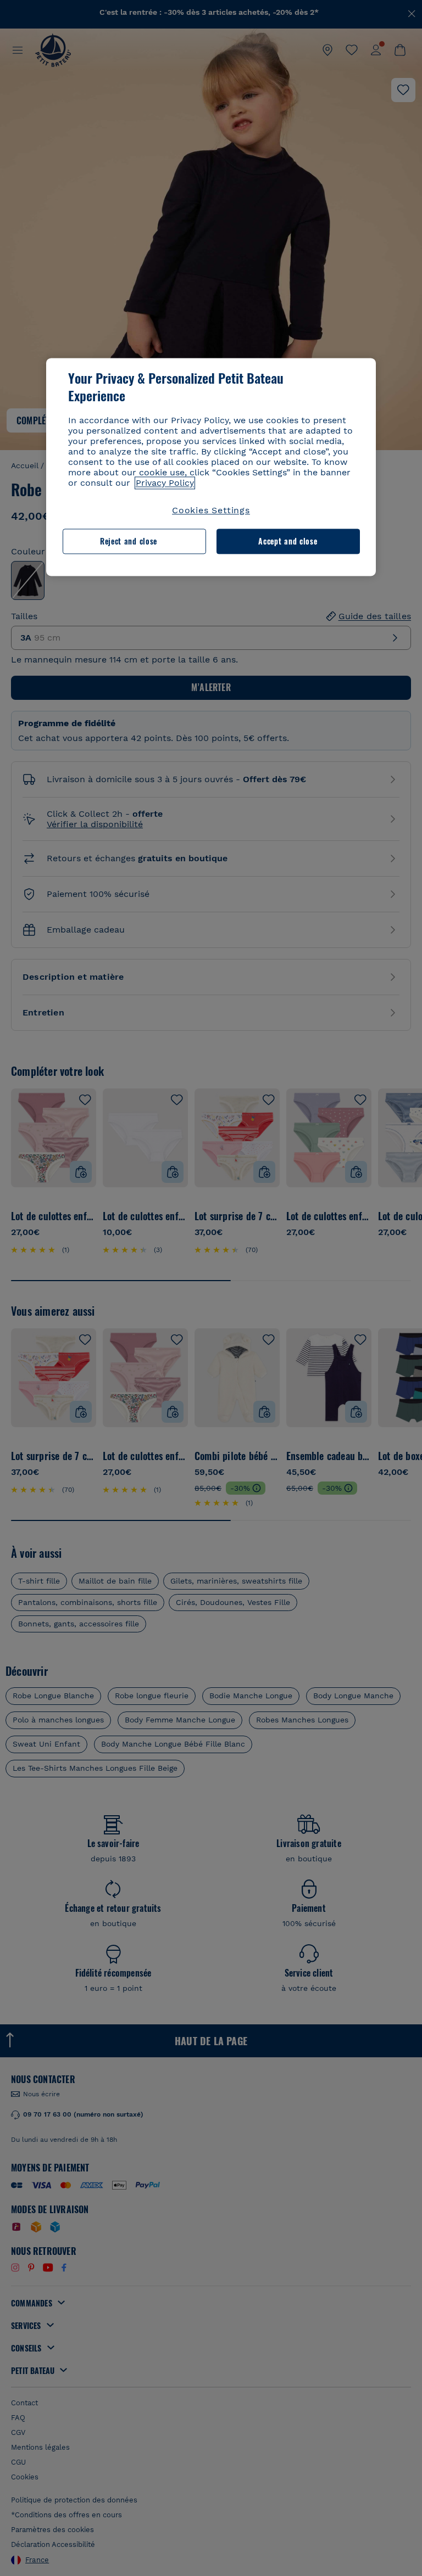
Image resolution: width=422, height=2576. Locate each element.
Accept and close (288, 541)
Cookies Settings (211, 510)
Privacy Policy (165, 483)
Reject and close (129, 541)
